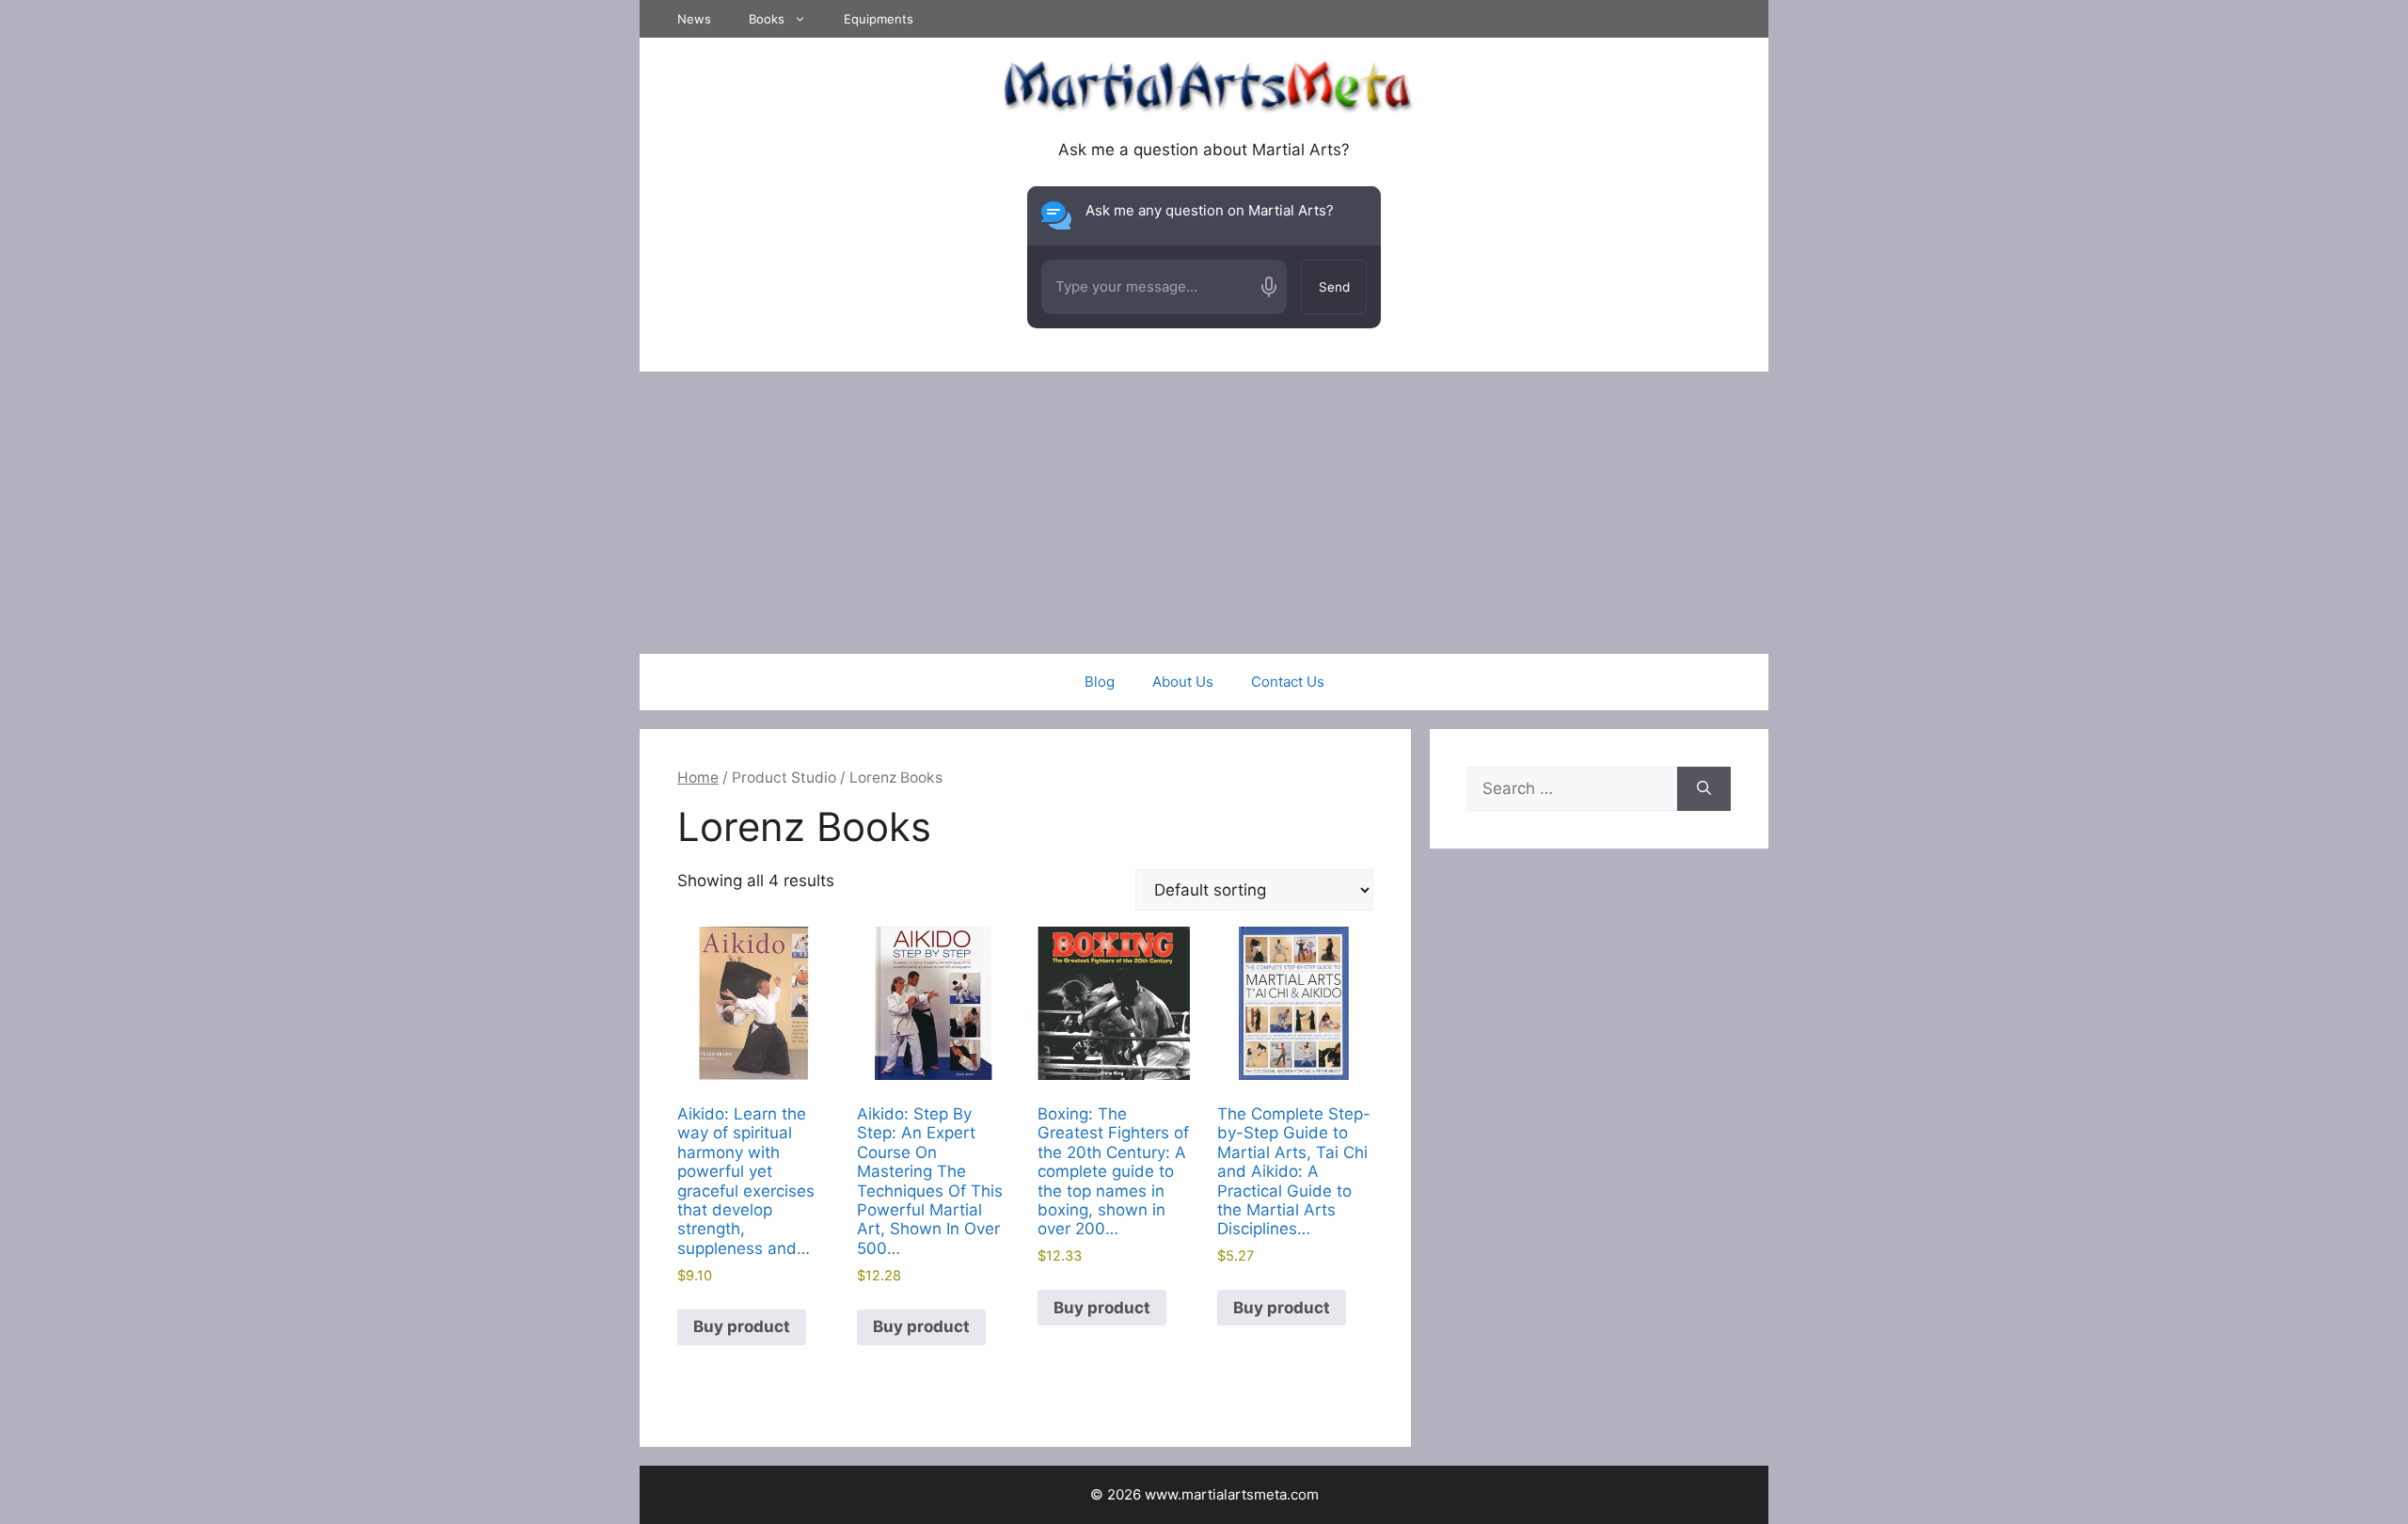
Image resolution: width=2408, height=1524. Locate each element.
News (694, 19)
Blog (1100, 682)
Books (767, 19)
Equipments (879, 19)
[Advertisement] (1204, 513)
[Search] (1704, 789)
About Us (1183, 682)
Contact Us (1288, 682)
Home (698, 778)
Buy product (742, 1326)
